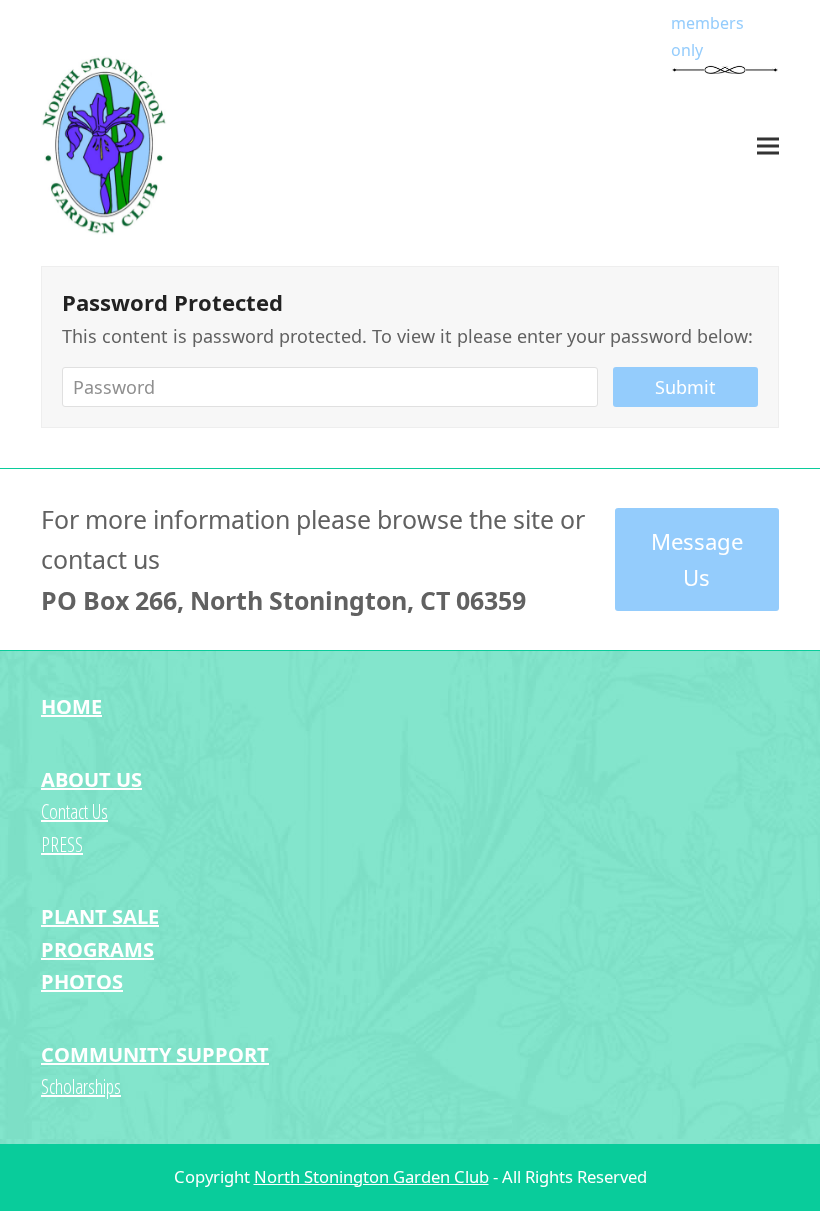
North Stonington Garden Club (371, 1176)
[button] (768, 145)
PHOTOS (82, 981)
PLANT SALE (100, 916)
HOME (71, 706)
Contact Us (74, 811)
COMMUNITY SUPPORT (155, 1054)
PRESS (62, 844)
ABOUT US (91, 779)
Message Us (697, 559)
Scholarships (81, 1086)
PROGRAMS (97, 949)
